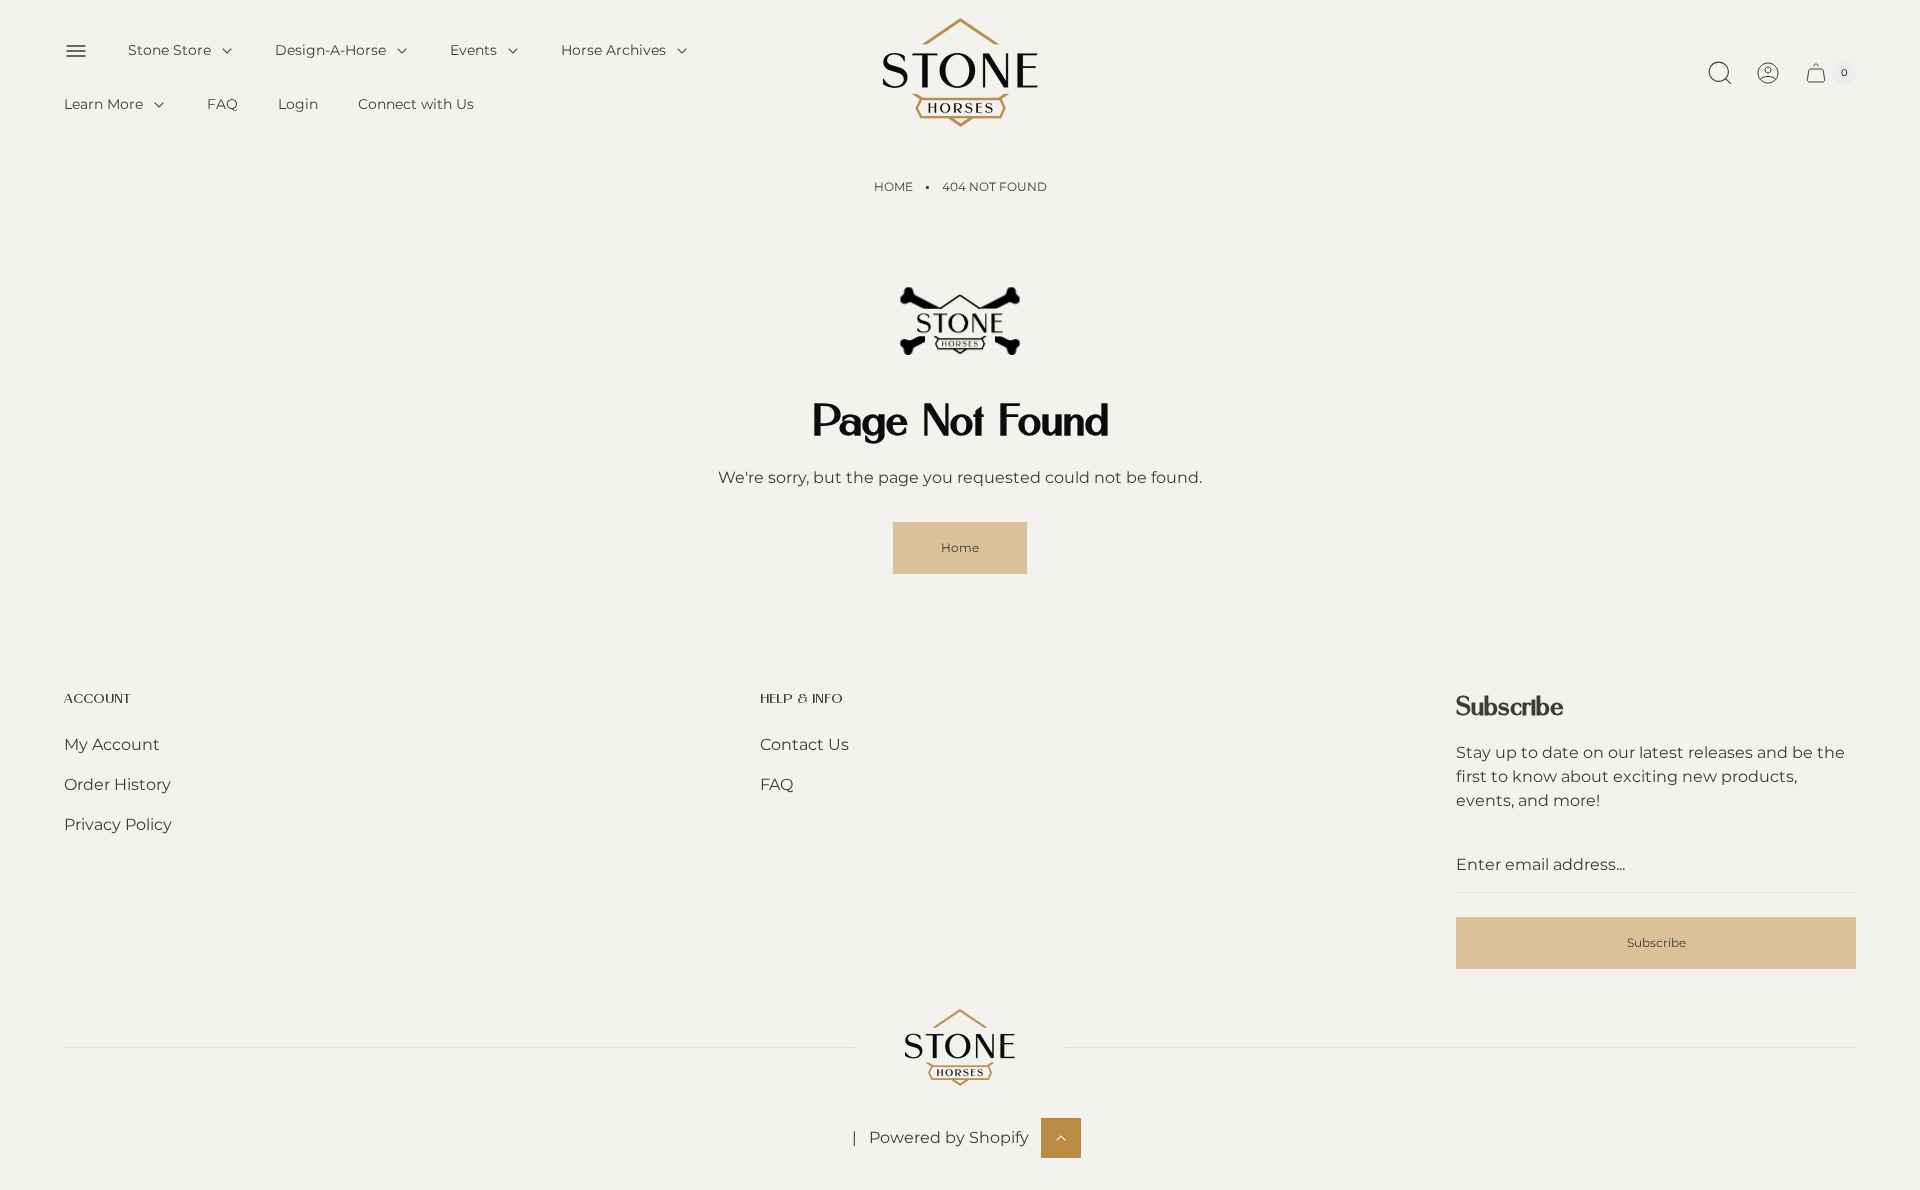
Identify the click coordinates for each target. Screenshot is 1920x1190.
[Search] (1720, 73)
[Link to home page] (960, 1047)
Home (893, 186)
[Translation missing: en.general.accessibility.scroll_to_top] (1061, 1138)
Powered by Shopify (949, 1137)
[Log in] (1768, 73)
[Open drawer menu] (76, 51)
